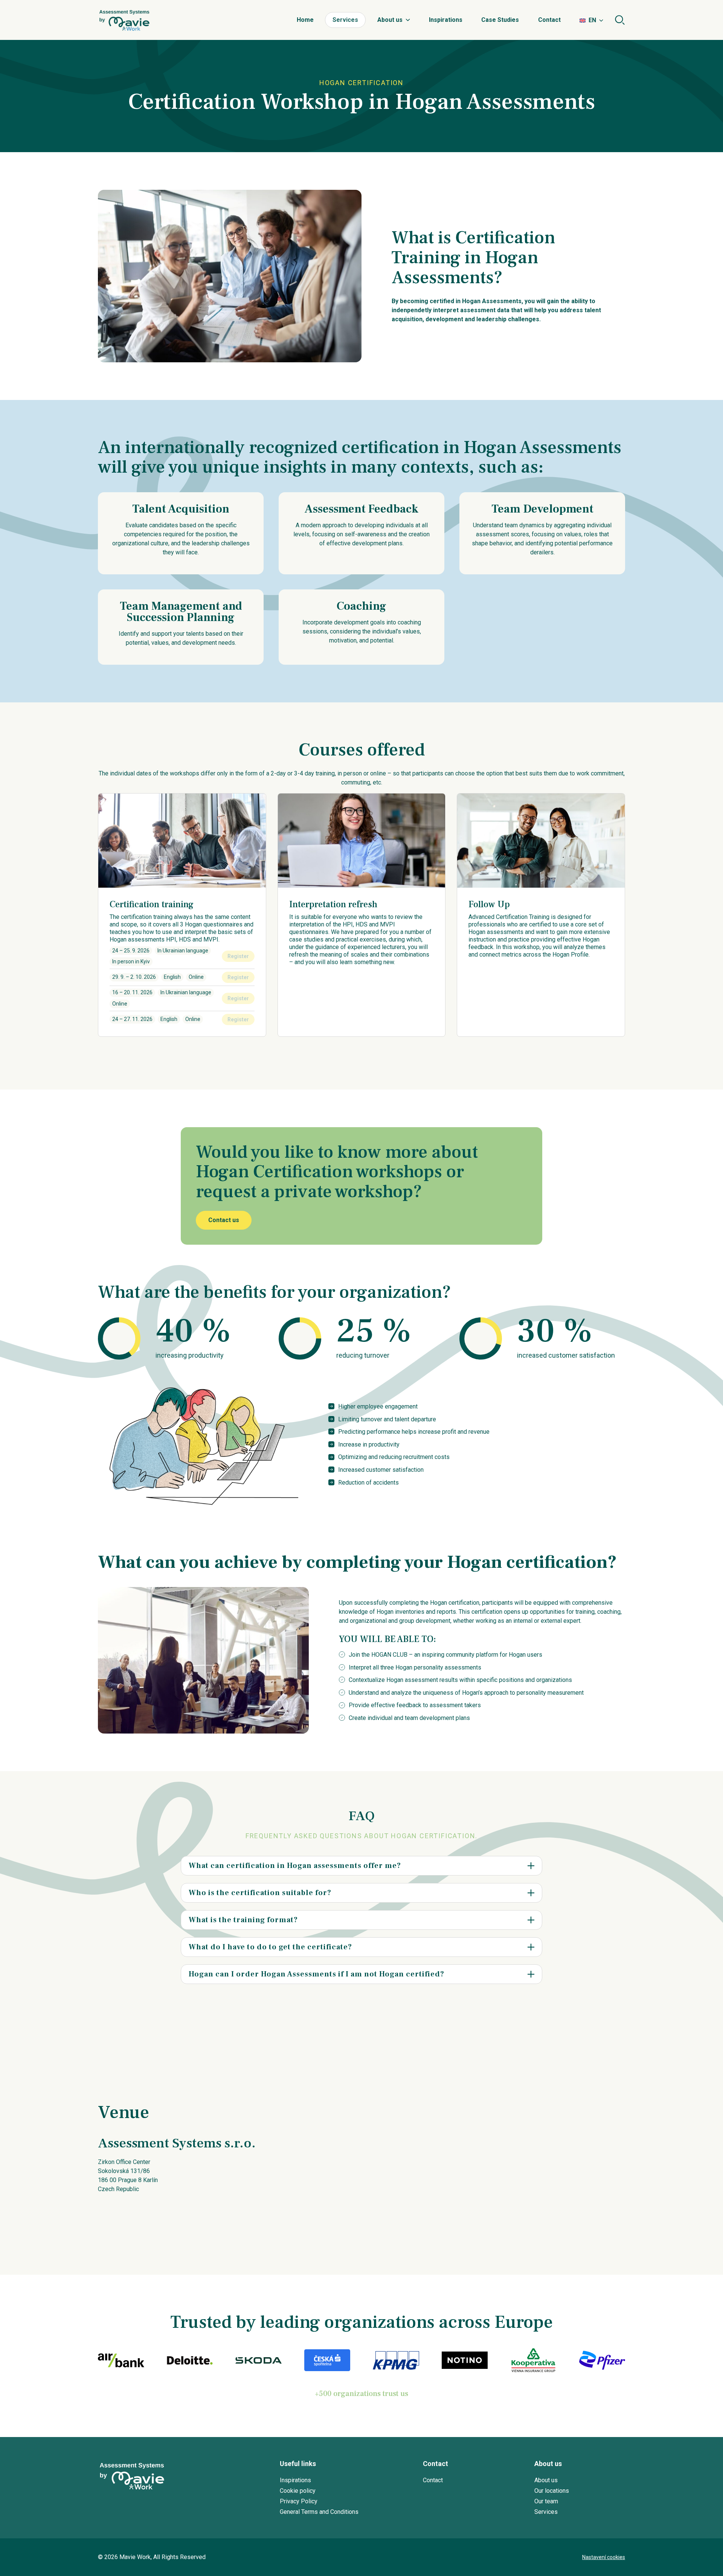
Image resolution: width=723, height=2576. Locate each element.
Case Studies (500, 20)
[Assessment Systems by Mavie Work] (124, 20)
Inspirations (446, 20)
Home (305, 20)
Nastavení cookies (604, 2557)
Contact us (224, 1220)
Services (345, 20)
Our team (546, 2501)
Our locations (552, 2491)
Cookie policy (298, 2491)
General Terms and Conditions (319, 2512)
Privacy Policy (299, 2501)
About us (390, 20)
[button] (361, 1866)
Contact (549, 20)
